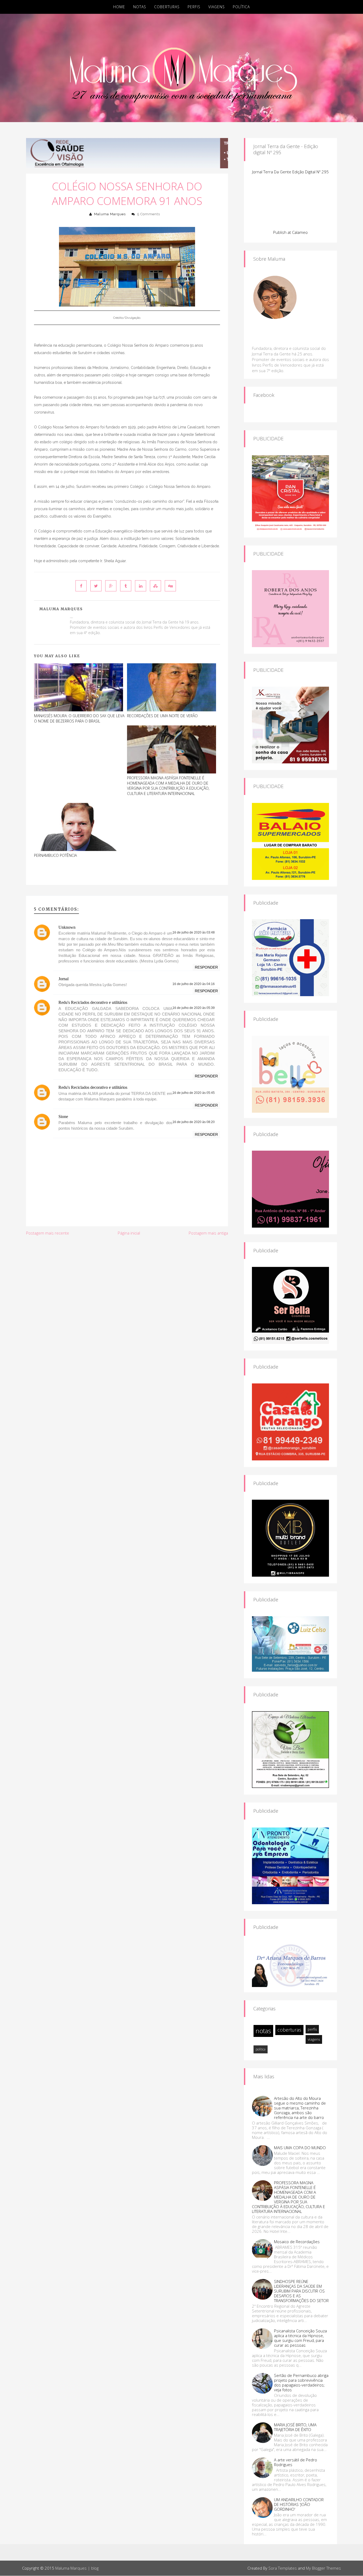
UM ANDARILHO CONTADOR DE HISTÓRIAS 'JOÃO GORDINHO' (299, 2504)
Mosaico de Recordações (297, 2242)
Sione (63, 1117)
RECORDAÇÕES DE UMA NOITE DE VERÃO (162, 716)
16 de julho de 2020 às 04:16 (194, 984)
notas (263, 2031)
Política (241, 7)
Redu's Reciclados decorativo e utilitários (93, 1002)
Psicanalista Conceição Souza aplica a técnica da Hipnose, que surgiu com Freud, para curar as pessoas (300, 2338)
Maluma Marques (110, 214)
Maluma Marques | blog (77, 2568)
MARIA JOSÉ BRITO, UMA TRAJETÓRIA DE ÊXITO (295, 2427)
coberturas (289, 2030)
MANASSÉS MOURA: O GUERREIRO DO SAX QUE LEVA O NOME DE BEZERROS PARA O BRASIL (79, 718)
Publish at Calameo (290, 232)
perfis (312, 2029)
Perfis (194, 7)
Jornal (64, 979)
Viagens (217, 7)
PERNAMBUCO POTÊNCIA (55, 855)
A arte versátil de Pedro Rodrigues (296, 2462)
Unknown (67, 927)
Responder (206, 967)
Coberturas (167, 7)
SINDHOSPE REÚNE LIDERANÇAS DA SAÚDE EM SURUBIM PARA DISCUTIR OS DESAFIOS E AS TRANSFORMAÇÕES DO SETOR (301, 2291)
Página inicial (129, 1233)
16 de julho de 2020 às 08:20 (194, 1122)
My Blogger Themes (323, 2568)
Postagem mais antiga (208, 1233)
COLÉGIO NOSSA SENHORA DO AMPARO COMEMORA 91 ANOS (127, 193)
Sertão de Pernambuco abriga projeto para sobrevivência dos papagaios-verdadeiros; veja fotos (301, 2383)
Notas (140, 7)
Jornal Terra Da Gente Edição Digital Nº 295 (290, 172)
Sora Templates (283, 2568)
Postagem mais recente (48, 1233)
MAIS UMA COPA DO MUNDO (300, 2148)
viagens (314, 2039)
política (261, 2049)
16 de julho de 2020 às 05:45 (194, 1093)
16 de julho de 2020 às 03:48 (194, 932)
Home (119, 7)
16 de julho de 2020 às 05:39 (194, 1008)
